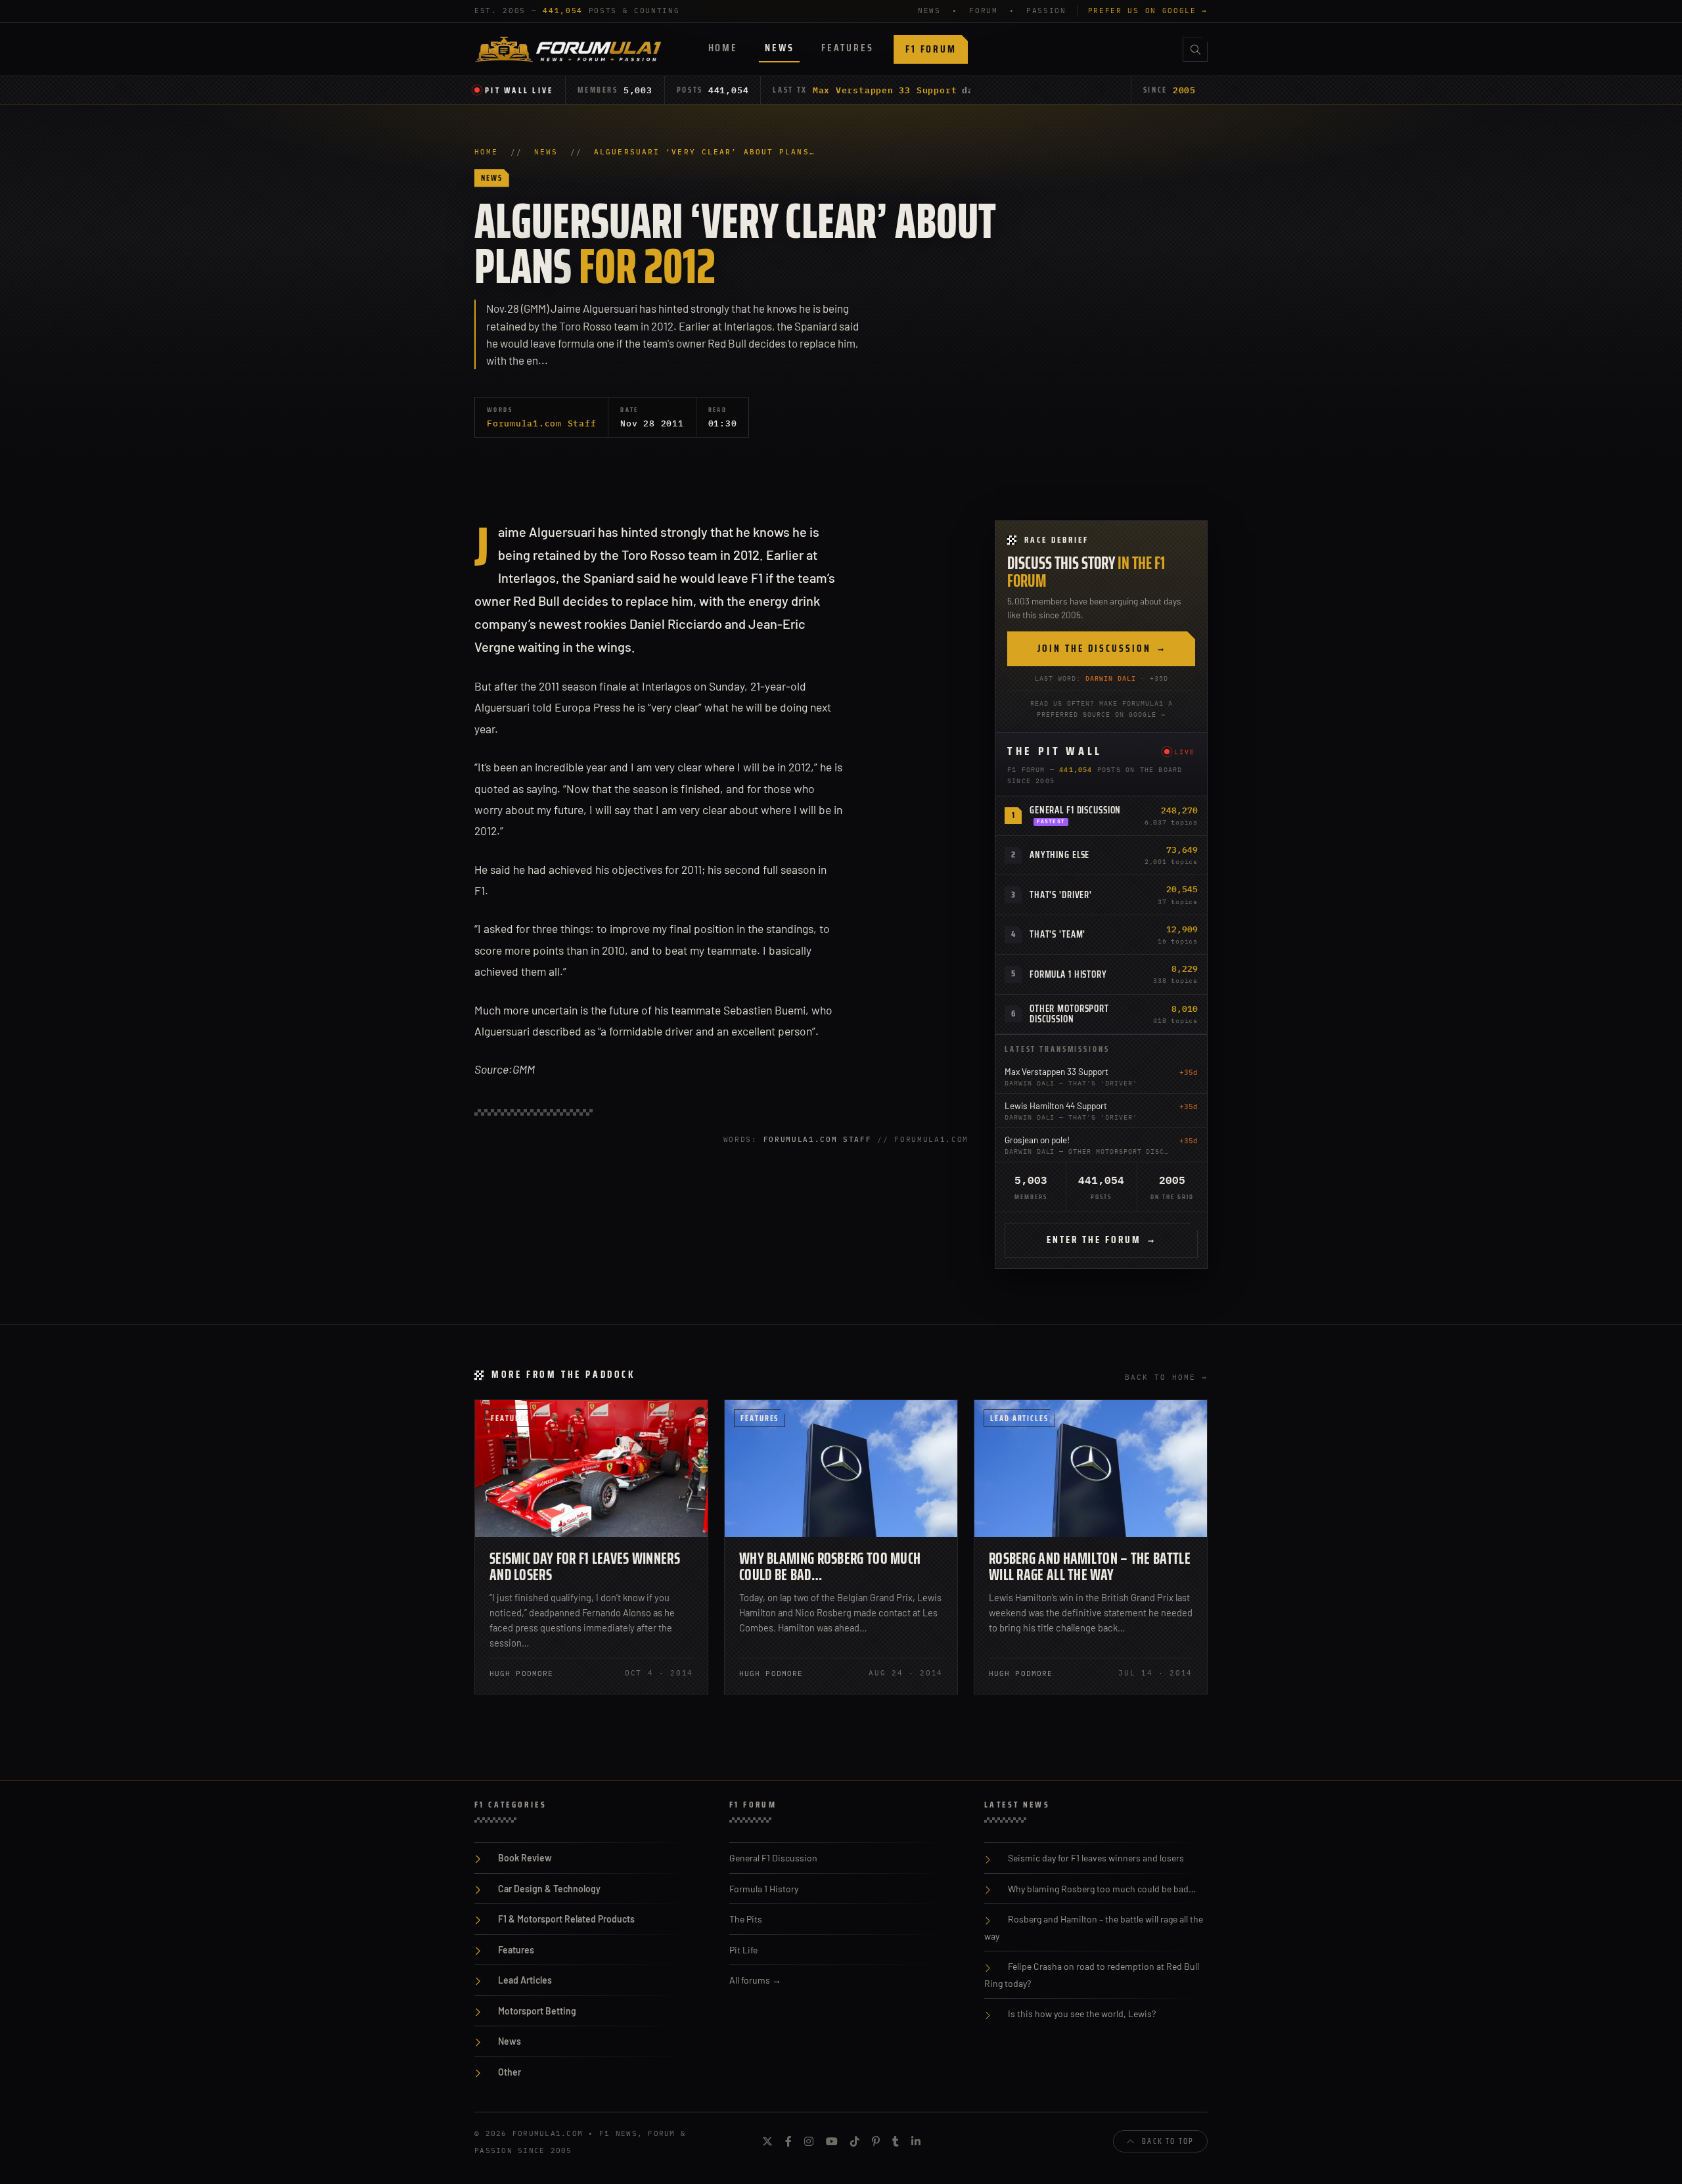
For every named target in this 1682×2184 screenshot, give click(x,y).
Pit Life (743, 1950)
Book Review (525, 1858)
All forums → (755, 1980)
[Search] (1195, 49)
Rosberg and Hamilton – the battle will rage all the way (1090, 1567)
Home (723, 48)
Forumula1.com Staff (541, 423)
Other (510, 2072)
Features (847, 48)
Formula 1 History (1068, 974)
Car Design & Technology (549, 1889)
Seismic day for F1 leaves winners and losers (585, 1567)
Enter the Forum (1101, 1240)
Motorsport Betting (537, 2011)
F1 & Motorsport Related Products (566, 1919)
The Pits (746, 1919)
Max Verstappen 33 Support (885, 90)
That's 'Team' (1057, 934)
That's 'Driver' (1061, 895)
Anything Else (1059, 855)
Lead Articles (1019, 1418)
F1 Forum (931, 49)
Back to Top (1168, 2141)
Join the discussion (1102, 648)
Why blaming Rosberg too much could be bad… (830, 1567)
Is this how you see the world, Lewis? (1082, 2013)
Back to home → (1166, 1377)
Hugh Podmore (521, 1673)
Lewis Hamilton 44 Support (1056, 1105)
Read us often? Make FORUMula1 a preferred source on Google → (1102, 709)
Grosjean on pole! (1037, 1140)
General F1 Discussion (1075, 810)
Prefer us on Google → (1148, 11)
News (779, 48)
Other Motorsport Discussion (1069, 1014)
